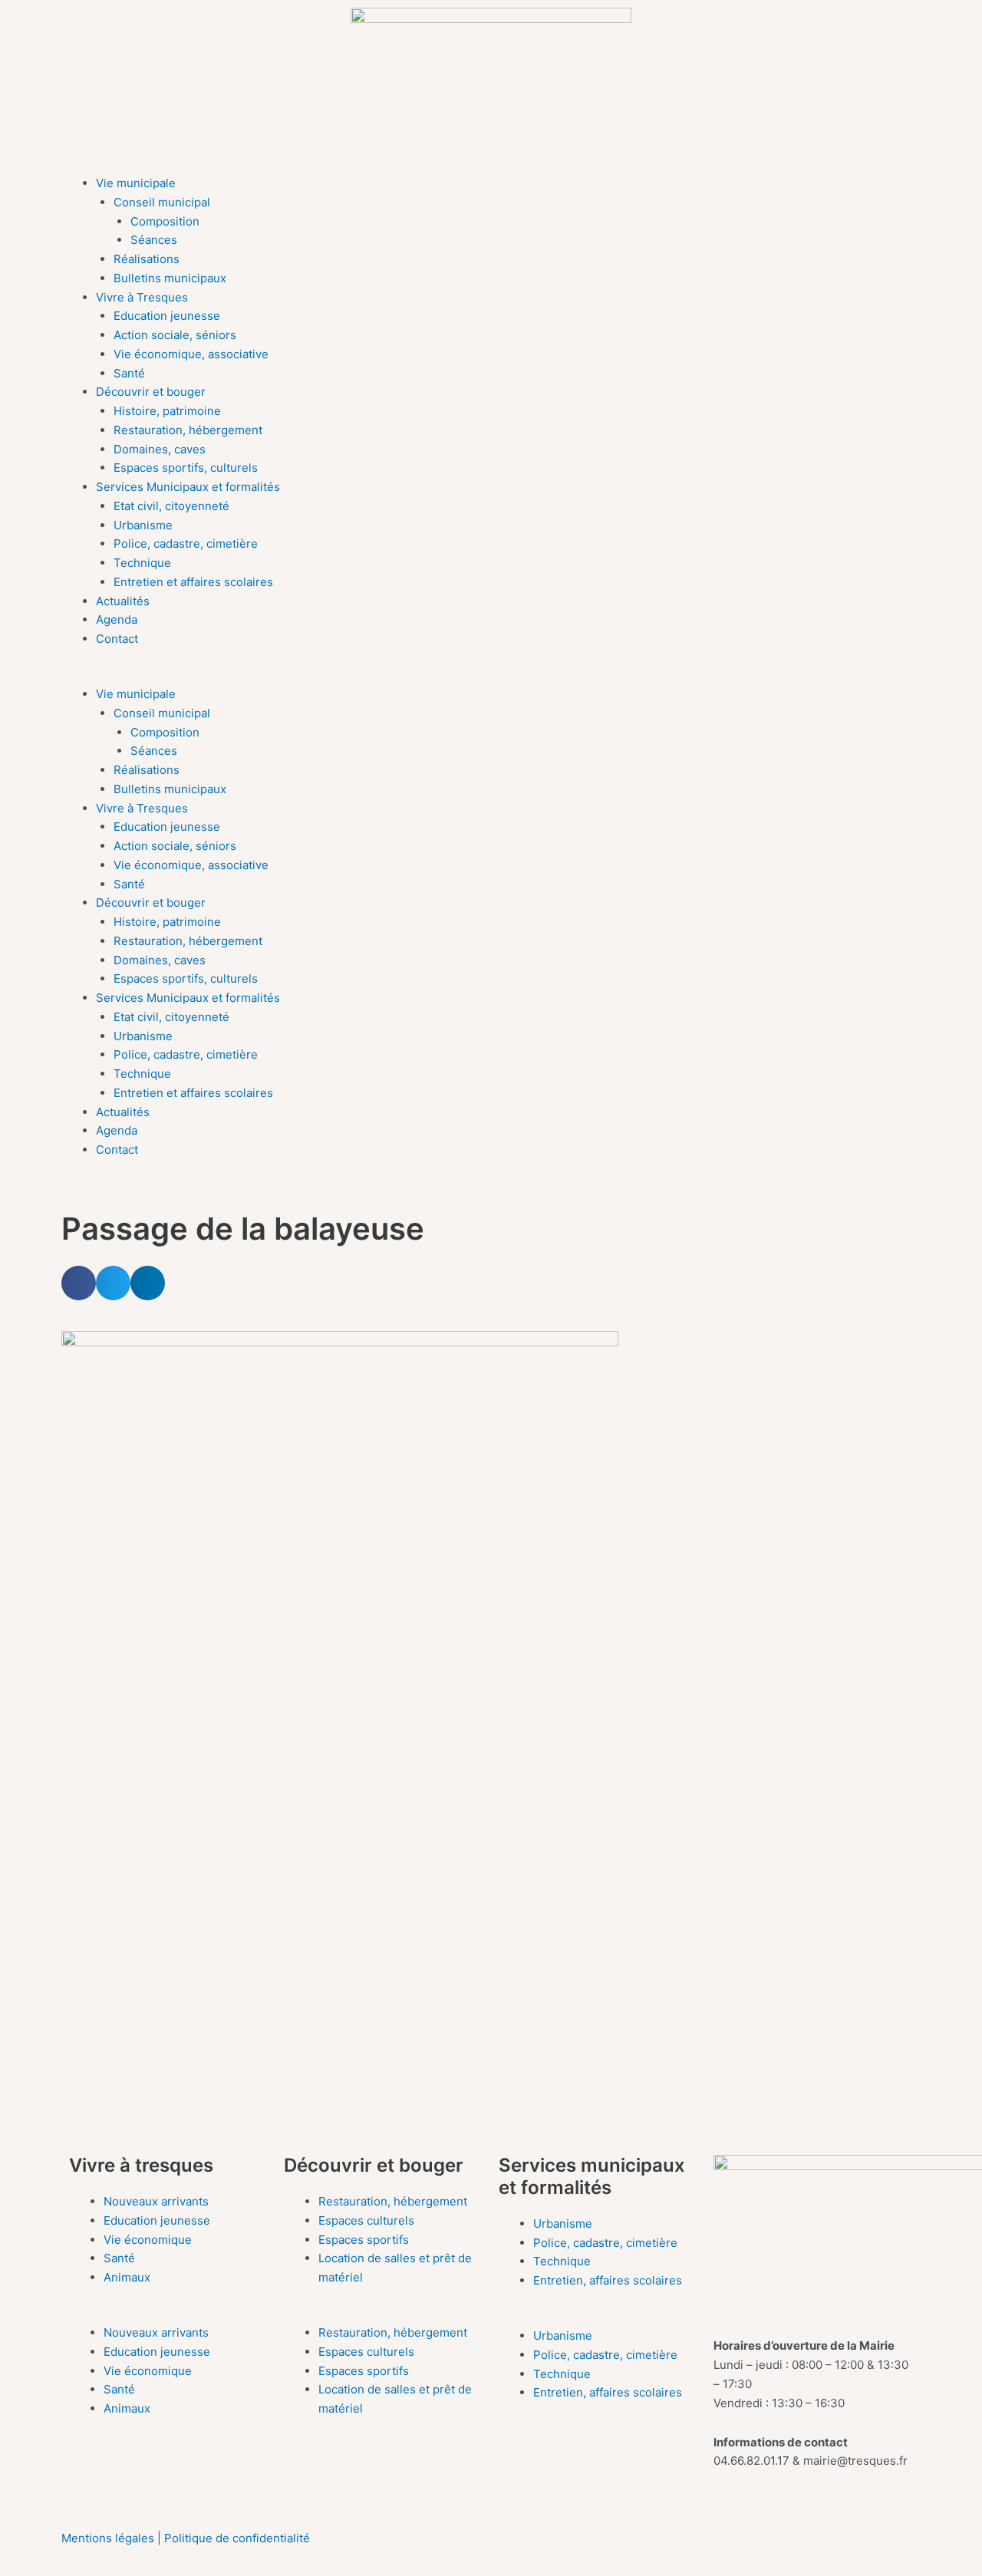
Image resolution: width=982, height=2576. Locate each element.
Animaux (127, 2277)
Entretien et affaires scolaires (193, 582)
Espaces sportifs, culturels (186, 468)
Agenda (117, 619)
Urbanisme (143, 525)
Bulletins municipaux (170, 278)
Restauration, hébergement (188, 430)
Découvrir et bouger (151, 392)
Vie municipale (136, 183)
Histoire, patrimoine (167, 411)
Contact (117, 639)
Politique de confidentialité (237, 2538)
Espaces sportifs (364, 2240)
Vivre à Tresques (142, 297)
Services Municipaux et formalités (188, 487)
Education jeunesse (167, 316)
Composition (165, 221)
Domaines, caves (160, 449)
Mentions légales (109, 2538)
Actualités (123, 601)
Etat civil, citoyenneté (171, 506)
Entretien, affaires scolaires (608, 2280)
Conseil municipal (162, 202)
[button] (491, 675)
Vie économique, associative (191, 354)
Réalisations (147, 259)
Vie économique (148, 2240)
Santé (129, 373)
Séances (154, 240)
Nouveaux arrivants (156, 2201)
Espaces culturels (366, 2220)
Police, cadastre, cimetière (186, 544)
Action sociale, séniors (175, 335)
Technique (142, 563)
